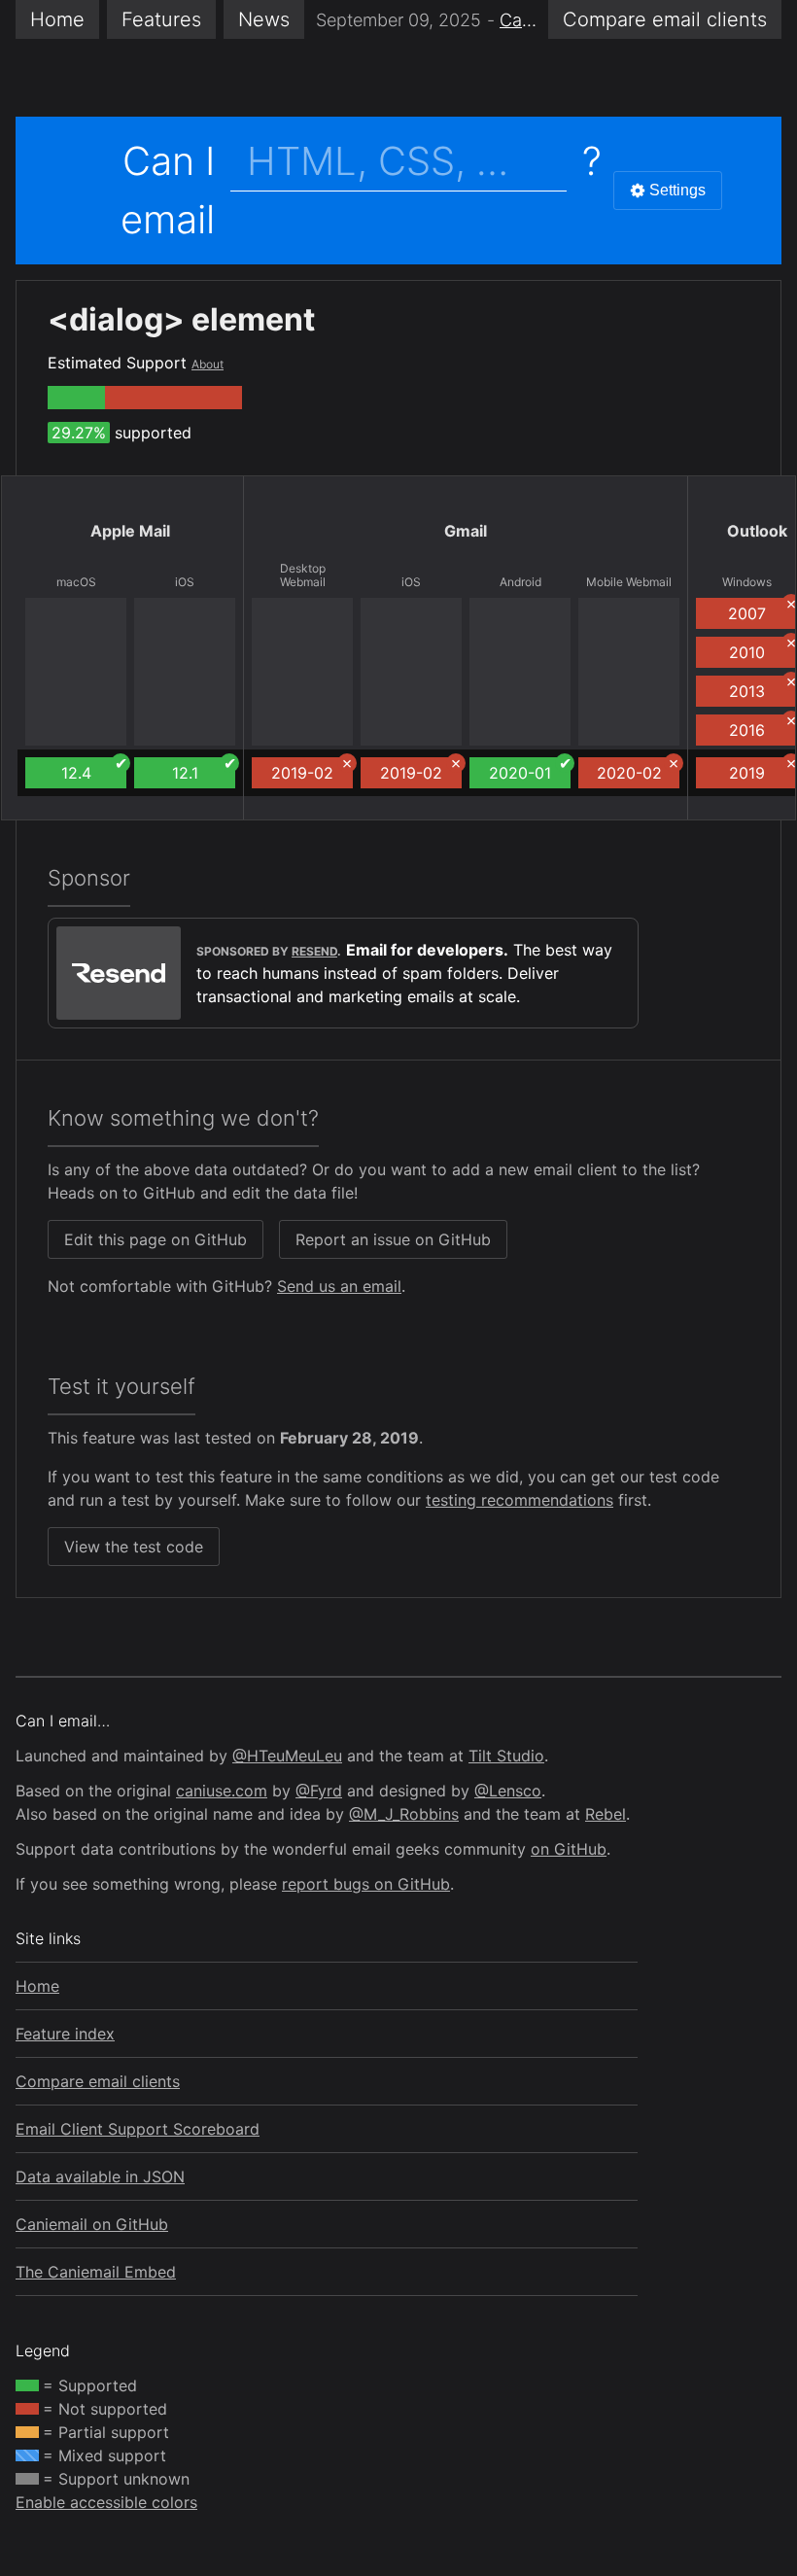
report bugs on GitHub (366, 1884)
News (264, 19)
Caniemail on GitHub (92, 2224)
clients (665, 19)
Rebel (606, 1814)
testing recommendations (520, 1500)
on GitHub (569, 1849)
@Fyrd (319, 1791)
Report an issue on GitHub (393, 1239)
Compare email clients (98, 2081)
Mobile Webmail (629, 582)
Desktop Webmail (303, 575)
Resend (314, 951)
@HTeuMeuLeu (287, 1756)
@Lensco (508, 1791)
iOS (185, 582)
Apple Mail (130, 531)
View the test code (134, 1547)
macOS (76, 582)
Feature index (65, 2034)
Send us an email (339, 1286)
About (208, 364)
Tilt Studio (506, 1756)
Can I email (168, 190)
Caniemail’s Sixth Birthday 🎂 (518, 20)
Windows (747, 582)
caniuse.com (222, 1791)
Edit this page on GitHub (156, 1239)
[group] (76, 398)
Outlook (757, 531)
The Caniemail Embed (96, 2272)
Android (520, 582)
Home (57, 19)
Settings (677, 190)
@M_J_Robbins (404, 1814)
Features (161, 19)
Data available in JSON (100, 2176)
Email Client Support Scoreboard (138, 2129)
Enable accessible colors (106, 2502)
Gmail (466, 531)
